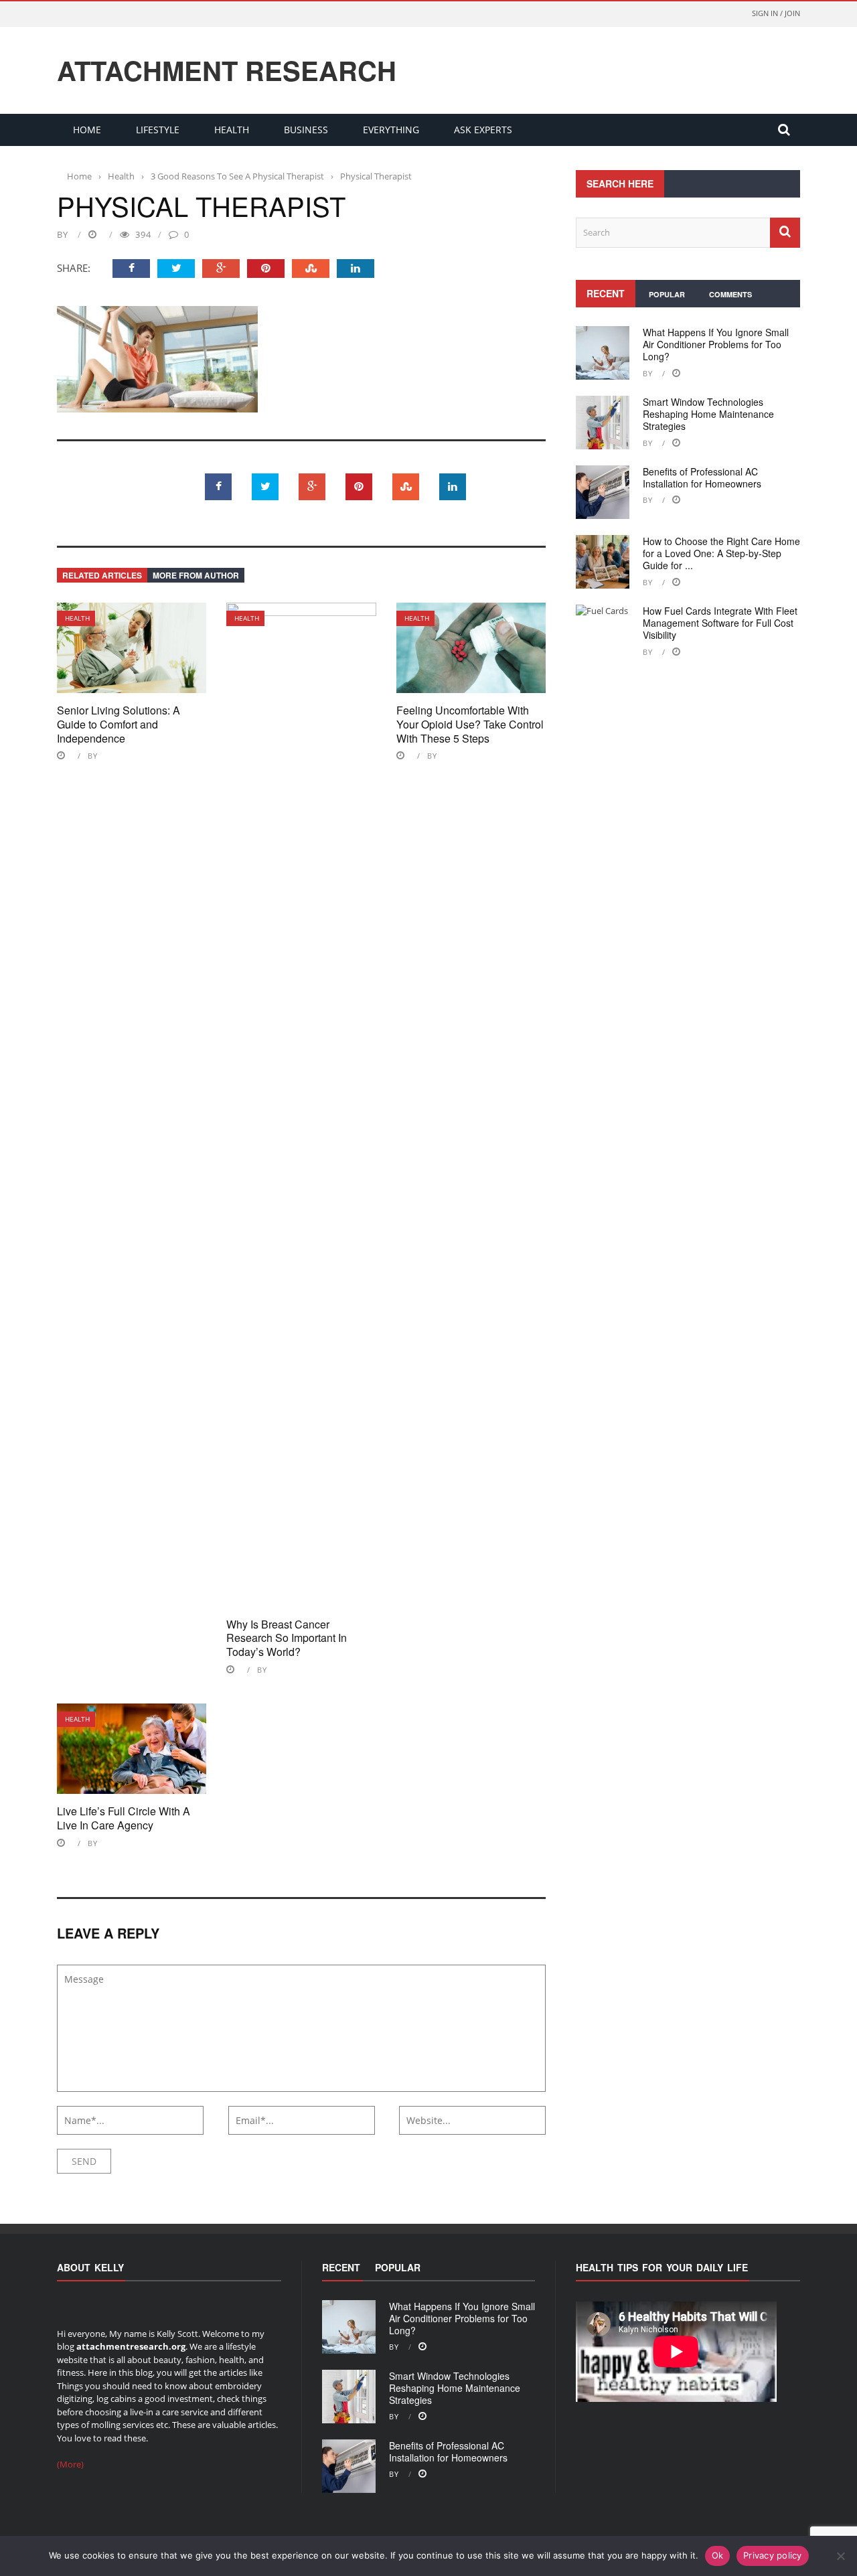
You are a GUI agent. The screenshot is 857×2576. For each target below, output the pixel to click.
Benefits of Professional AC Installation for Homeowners (702, 477)
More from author (196, 575)
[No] (840, 2556)
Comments (730, 294)
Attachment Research (227, 70)
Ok (718, 2555)
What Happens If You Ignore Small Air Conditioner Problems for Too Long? (716, 344)
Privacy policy (773, 2555)
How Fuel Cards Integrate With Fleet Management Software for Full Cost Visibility (720, 623)
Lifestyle (158, 130)
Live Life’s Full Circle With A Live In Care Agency (124, 1818)
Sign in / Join (776, 13)
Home (87, 130)
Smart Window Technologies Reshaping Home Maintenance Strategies (708, 414)
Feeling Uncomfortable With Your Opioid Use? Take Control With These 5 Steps (470, 724)
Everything (391, 130)
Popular (667, 294)
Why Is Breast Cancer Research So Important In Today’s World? (287, 1638)
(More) (70, 2464)
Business (306, 130)
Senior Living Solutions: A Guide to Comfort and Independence (119, 724)
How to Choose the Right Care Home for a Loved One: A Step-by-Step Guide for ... (721, 553)
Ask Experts (483, 130)
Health (232, 130)
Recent (606, 293)
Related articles (102, 575)
